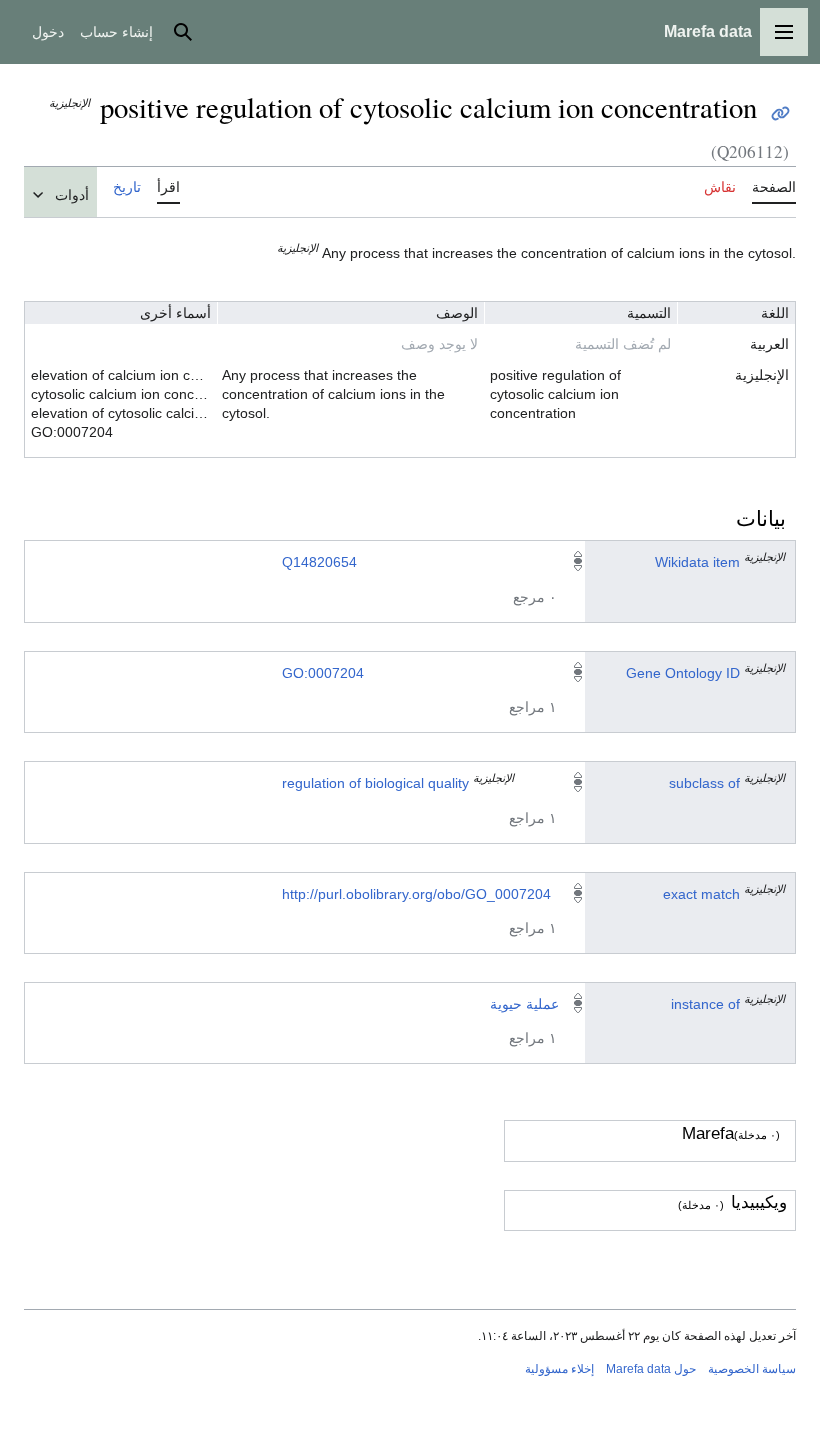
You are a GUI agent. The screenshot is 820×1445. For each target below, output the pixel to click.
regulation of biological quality (375, 783)
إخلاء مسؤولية (559, 1369)
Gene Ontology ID (683, 673)
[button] (784, 32)
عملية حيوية (524, 1004)
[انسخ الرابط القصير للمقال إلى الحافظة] (780, 113)
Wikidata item (697, 562)
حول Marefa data (651, 1369)
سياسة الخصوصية (752, 1369)
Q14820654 (319, 562)
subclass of (704, 783)
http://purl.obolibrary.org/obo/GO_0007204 (416, 894)
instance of (705, 1004)
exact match (701, 894)
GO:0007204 (323, 673)
